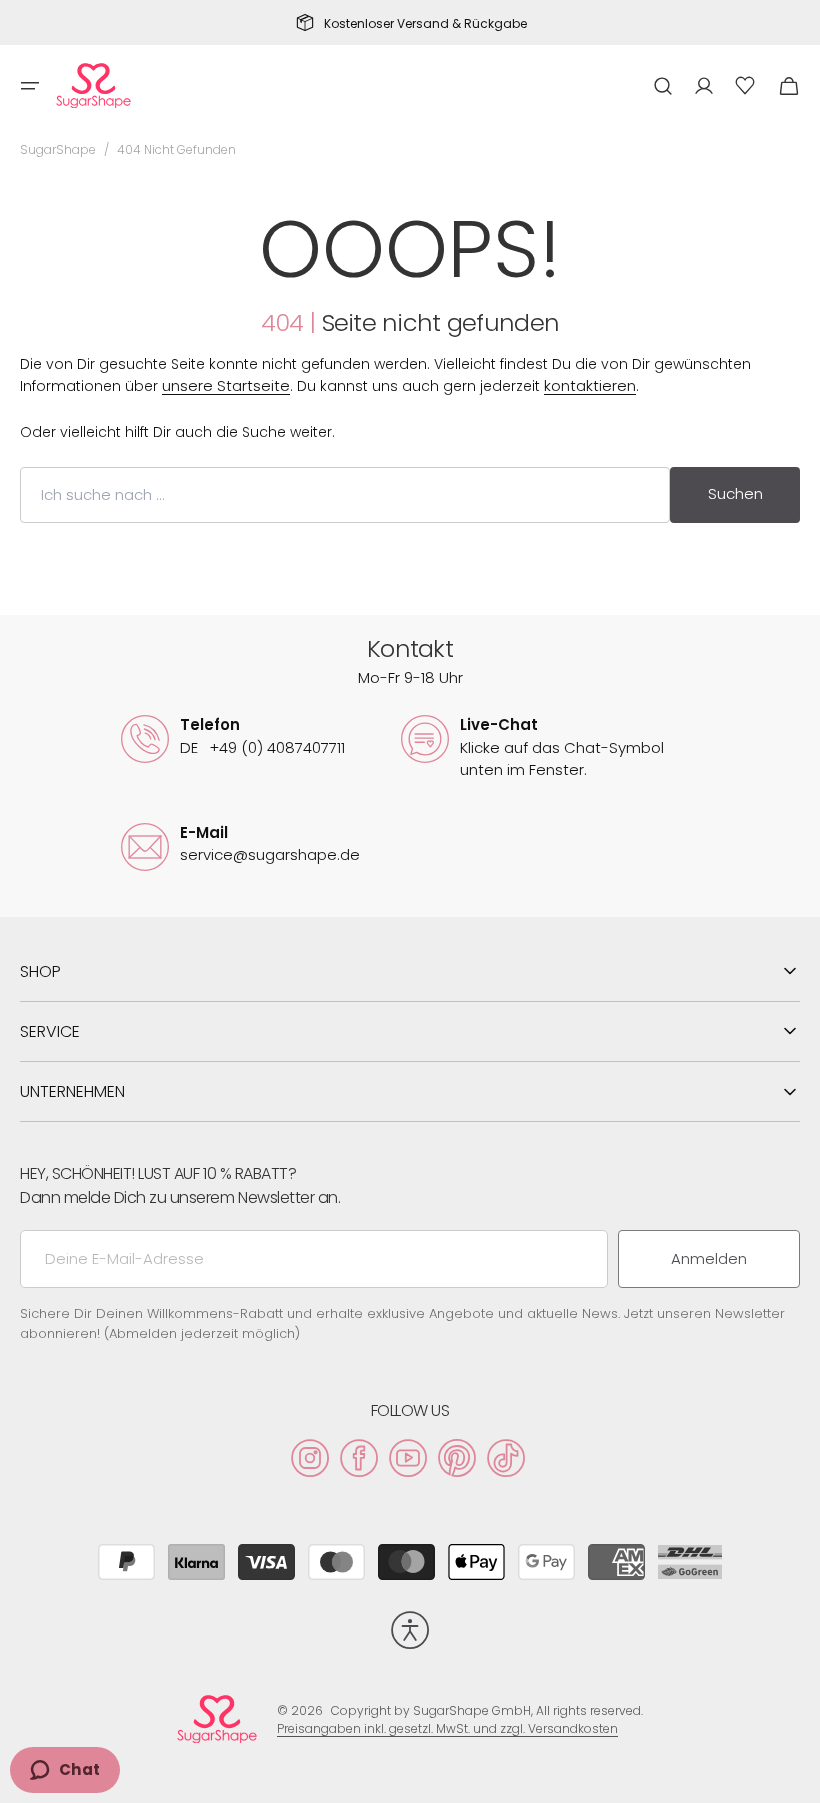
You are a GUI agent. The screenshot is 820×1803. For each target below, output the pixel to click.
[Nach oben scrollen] (796, 1779)
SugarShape (58, 149)
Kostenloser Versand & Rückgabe (425, 24)
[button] (30, 86)
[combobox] (345, 495)
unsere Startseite (226, 385)
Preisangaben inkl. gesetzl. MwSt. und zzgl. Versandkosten (447, 1728)
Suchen (735, 493)
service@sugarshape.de (270, 854)
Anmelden (709, 1258)
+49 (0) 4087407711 (262, 747)
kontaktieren (590, 385)
